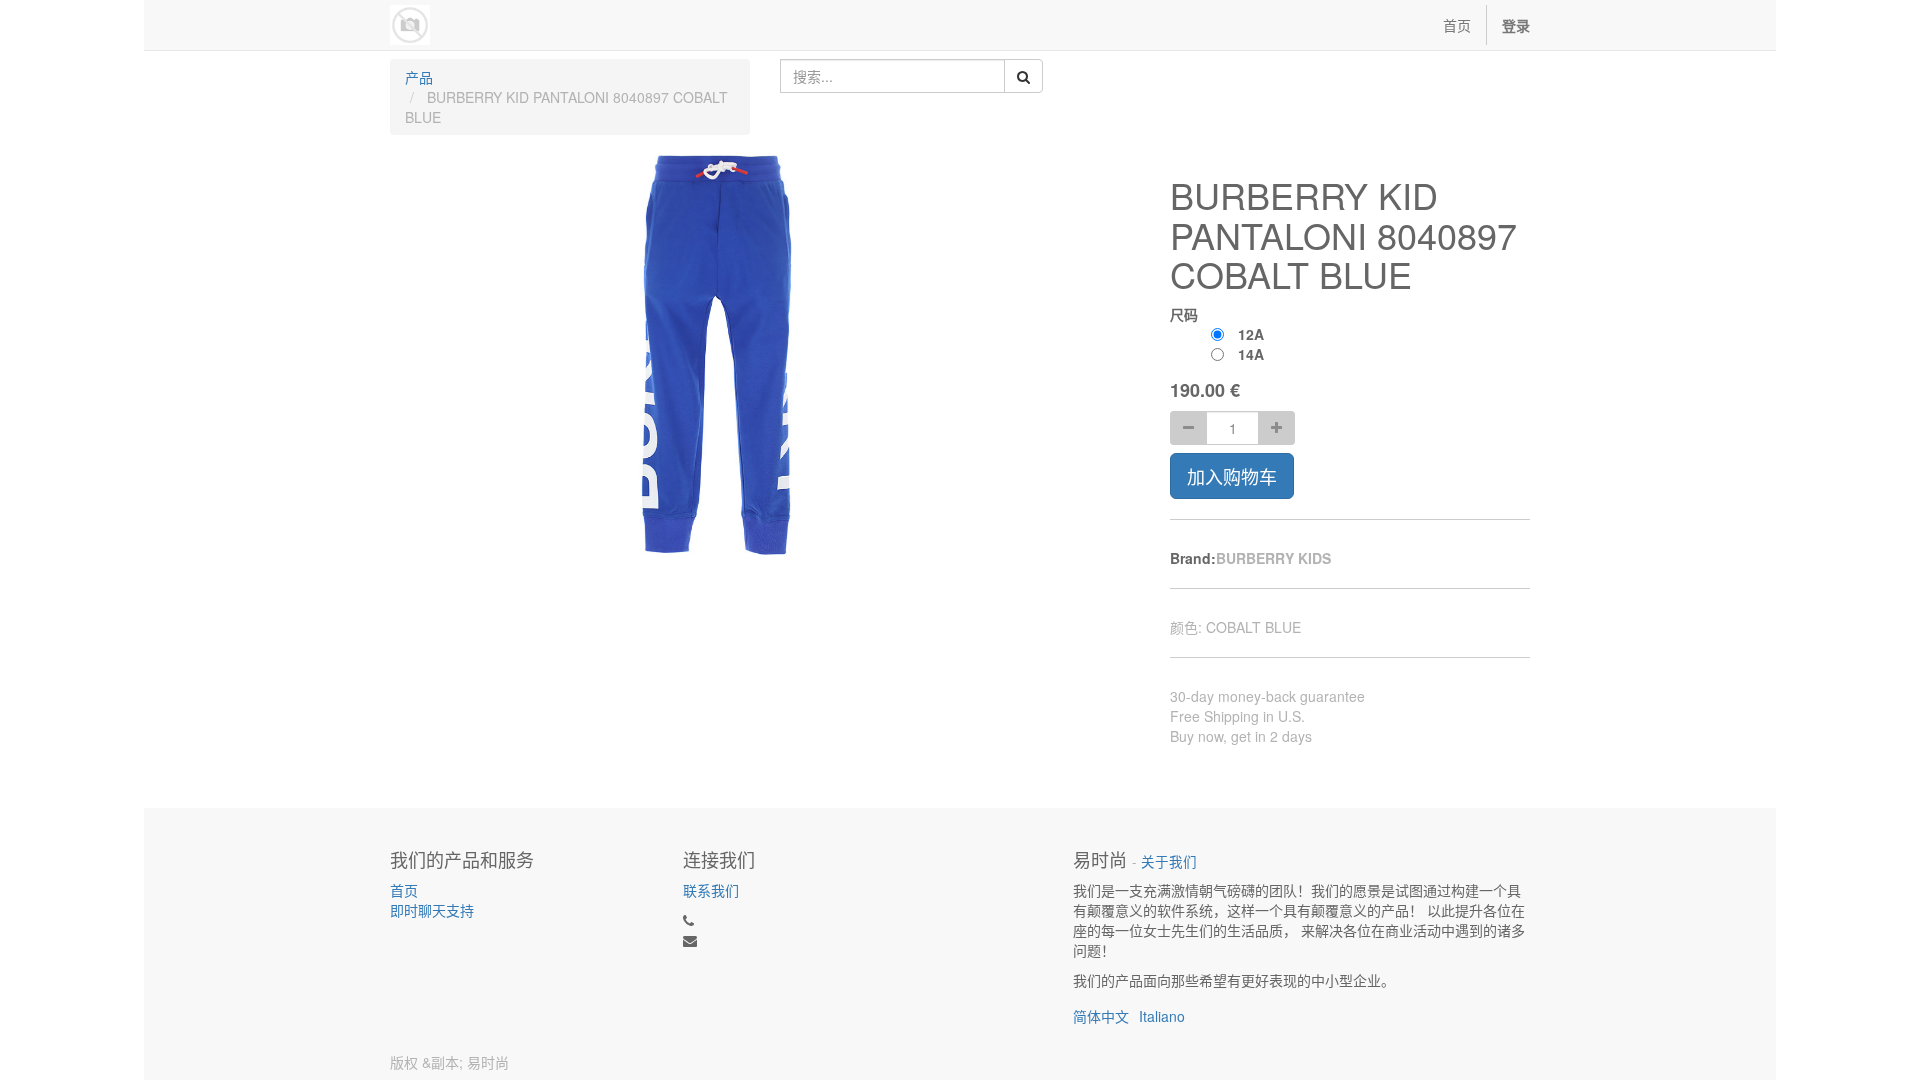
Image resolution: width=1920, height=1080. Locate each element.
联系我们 (711, 890)
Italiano (1162, 1016)
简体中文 (1101, 1016)
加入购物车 (1232, 476)
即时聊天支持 (432, 910)
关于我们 (1169, 861)
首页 (404, 890)
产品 (419, 77)
